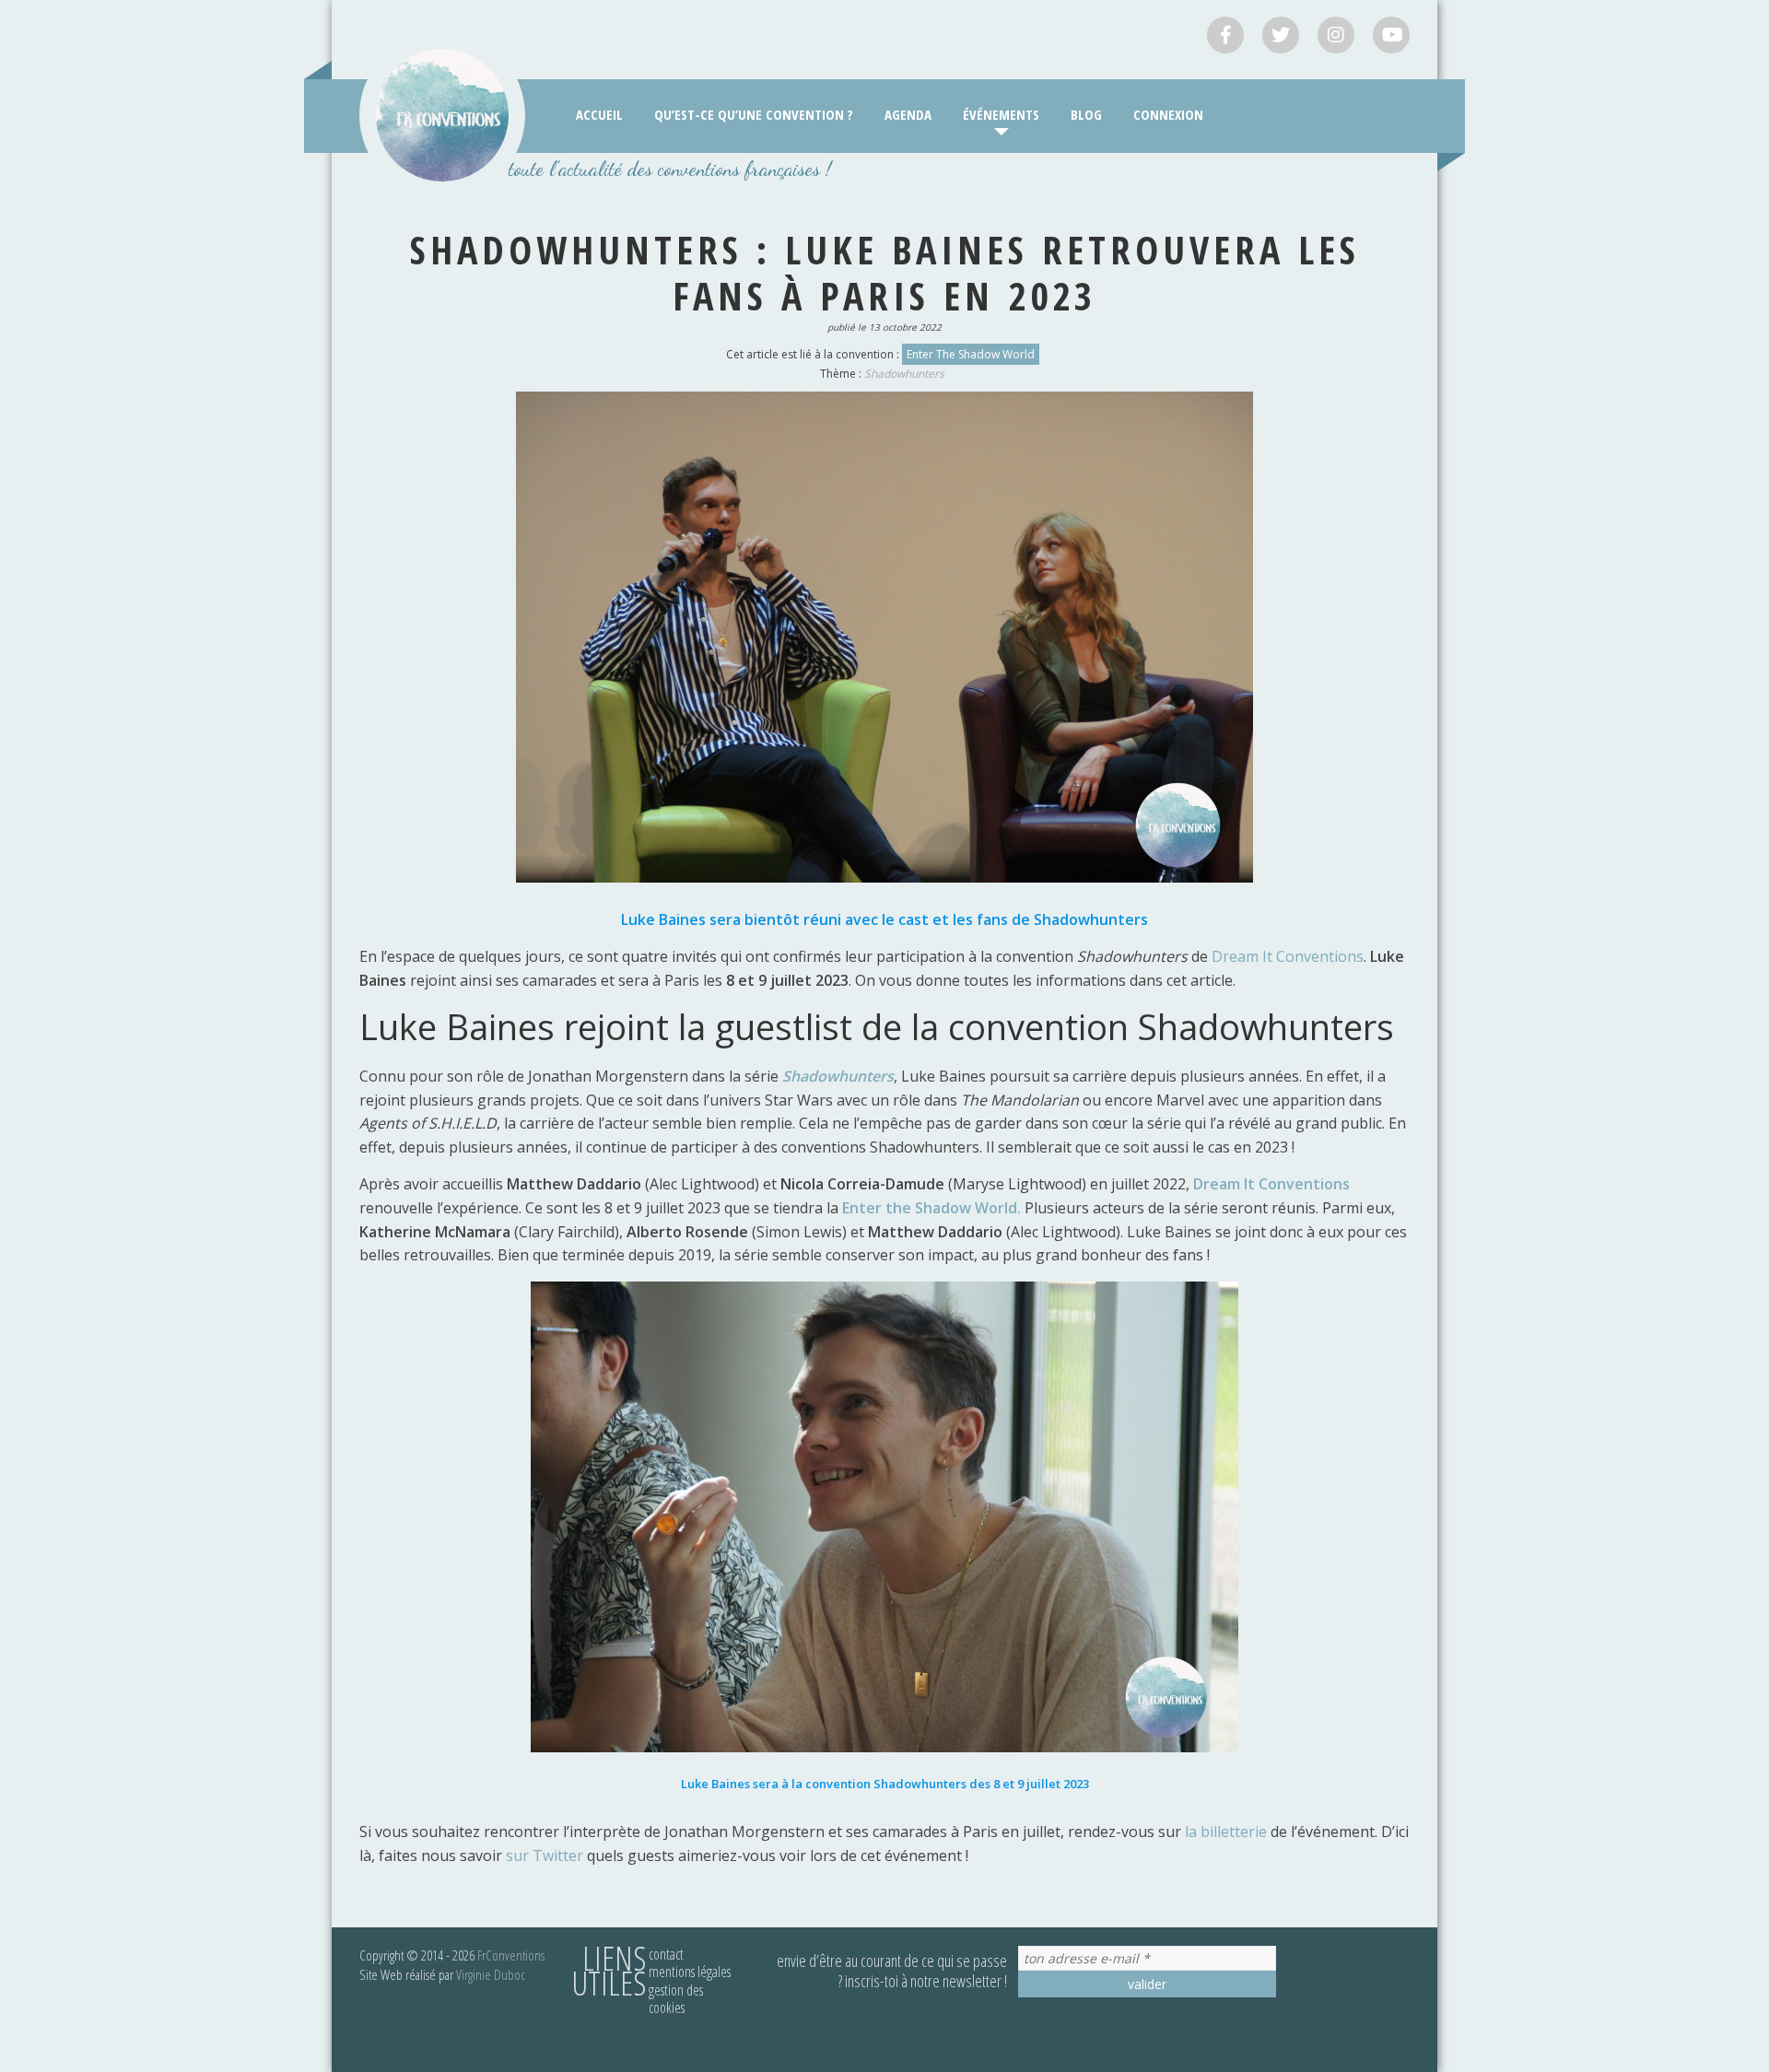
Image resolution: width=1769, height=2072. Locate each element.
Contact (666, 1954)
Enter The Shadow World (971, 354)
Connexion (1168, 114)
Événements (1001, 114)
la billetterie (1226, 1832)
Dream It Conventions (1288, 956)
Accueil (599, 114)
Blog (1086, 114)
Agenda (908, 114)
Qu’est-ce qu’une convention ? (754, 114)
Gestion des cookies (676, 1999)
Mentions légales (690, 1972)
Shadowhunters (904, 374)
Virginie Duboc (491, 1974)
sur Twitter (545, 1855)
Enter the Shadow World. (931, 1208)
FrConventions (511, 1955)
